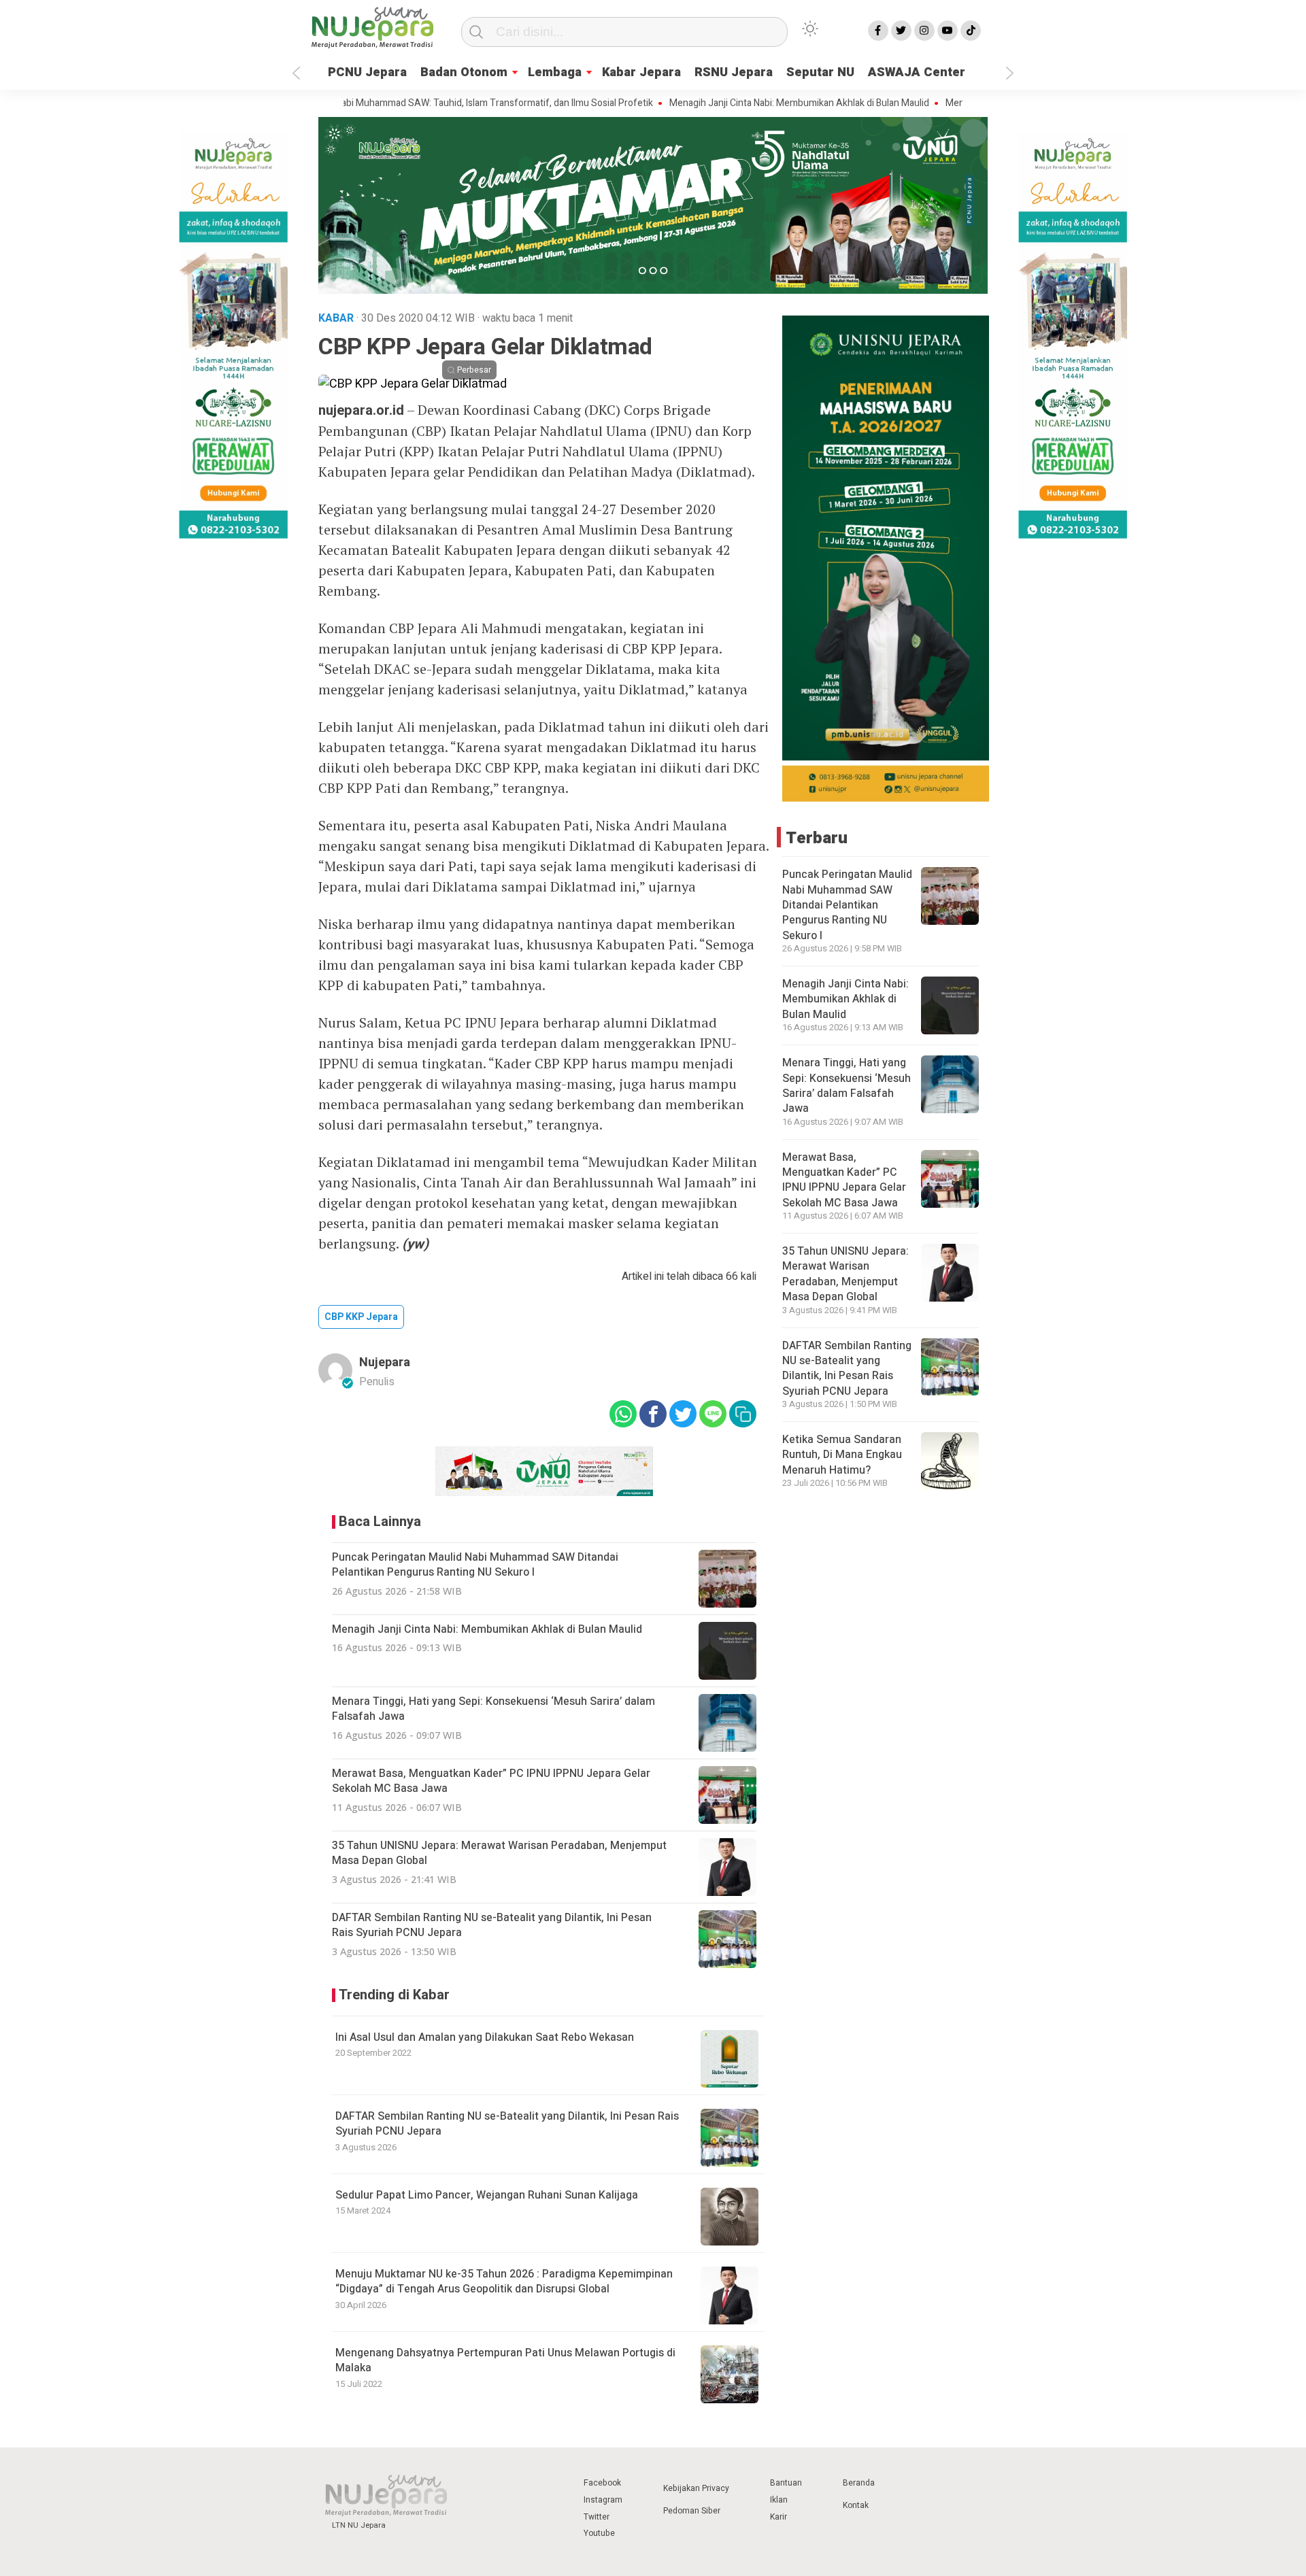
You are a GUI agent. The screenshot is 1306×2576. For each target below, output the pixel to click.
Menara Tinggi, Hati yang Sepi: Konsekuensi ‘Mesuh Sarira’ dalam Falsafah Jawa (847, 1086)
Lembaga (555, 72)
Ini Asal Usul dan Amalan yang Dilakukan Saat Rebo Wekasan (485, 2037)
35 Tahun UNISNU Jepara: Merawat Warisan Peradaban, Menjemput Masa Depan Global (845, 1274)
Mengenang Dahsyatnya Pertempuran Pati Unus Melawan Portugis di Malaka (505, 2360)
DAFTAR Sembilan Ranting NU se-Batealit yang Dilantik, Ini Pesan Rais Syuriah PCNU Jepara (507, 2124)
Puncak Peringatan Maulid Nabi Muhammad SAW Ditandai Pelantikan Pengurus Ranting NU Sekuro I (847, 905)
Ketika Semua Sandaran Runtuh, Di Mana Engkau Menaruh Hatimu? (842, 1455)
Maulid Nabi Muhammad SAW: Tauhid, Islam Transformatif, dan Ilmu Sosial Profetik (407, 103)
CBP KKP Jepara (361, 1317)
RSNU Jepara (734, 72)
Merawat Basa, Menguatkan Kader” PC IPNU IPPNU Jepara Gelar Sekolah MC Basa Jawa (844, 1180)
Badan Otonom (464, 72)
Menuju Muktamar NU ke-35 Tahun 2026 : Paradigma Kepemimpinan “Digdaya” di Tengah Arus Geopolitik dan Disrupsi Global (504, 2282)
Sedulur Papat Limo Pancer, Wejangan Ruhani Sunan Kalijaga (487, 2195)
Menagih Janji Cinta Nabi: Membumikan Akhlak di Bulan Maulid (727, 103)
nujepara (385, 1362)
